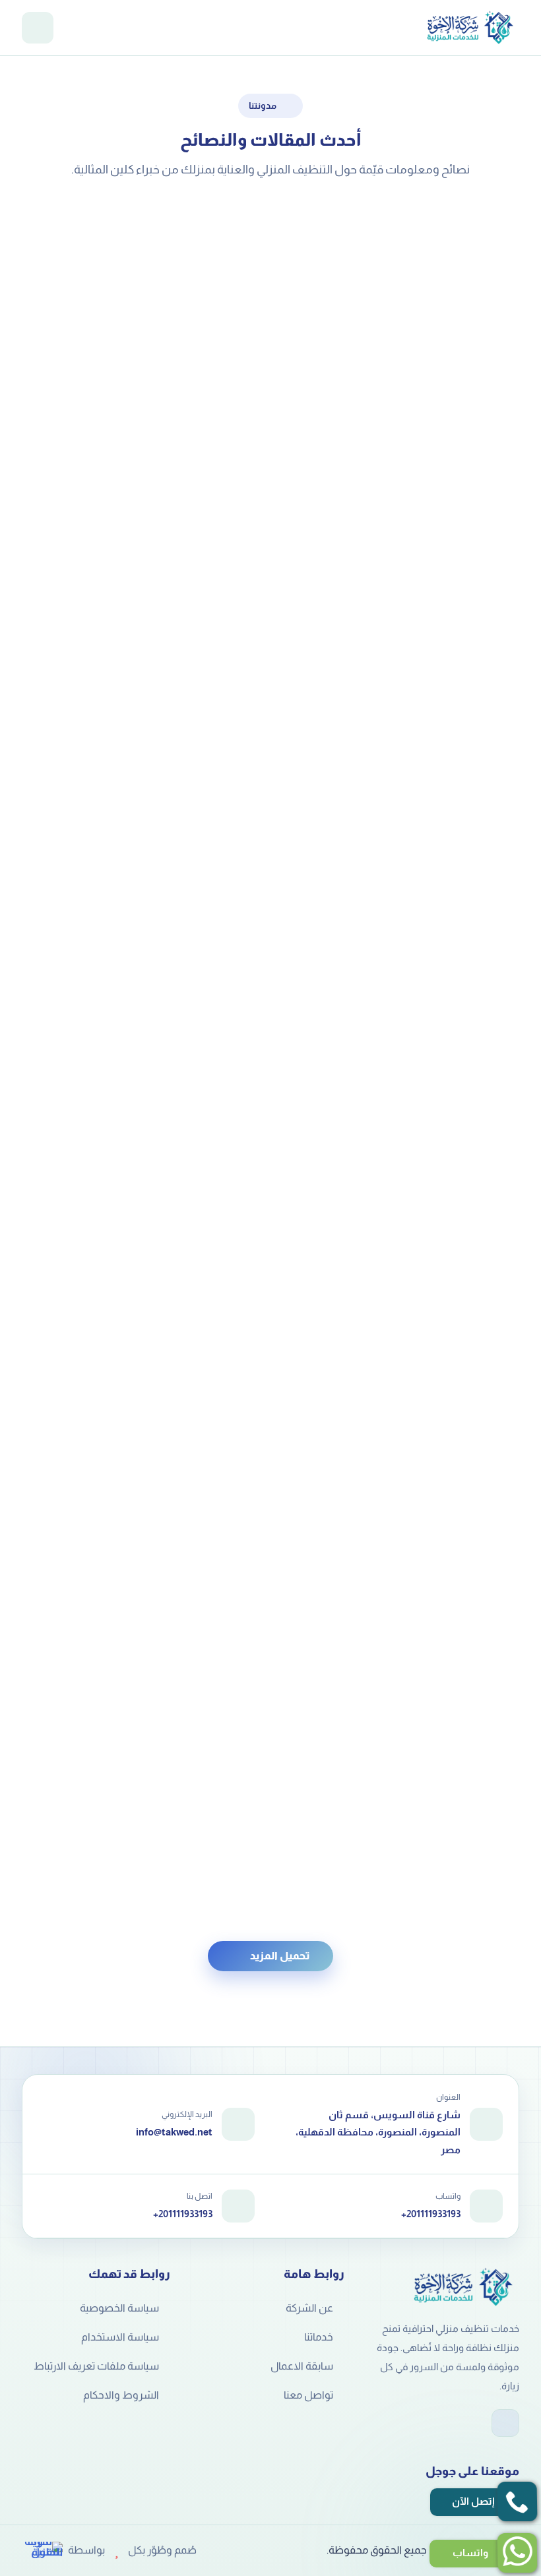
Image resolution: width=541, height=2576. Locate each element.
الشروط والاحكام (121, 2395)
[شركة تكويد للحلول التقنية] (42, 2550)
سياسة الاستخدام (120, 2337)
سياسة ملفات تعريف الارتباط (96, 2366)
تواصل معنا (308, 2395)
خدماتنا (319, 2337)
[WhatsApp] (505, 2423)
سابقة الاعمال (302, 2366)
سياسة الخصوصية (119, 2308)
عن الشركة (309, 2308)
